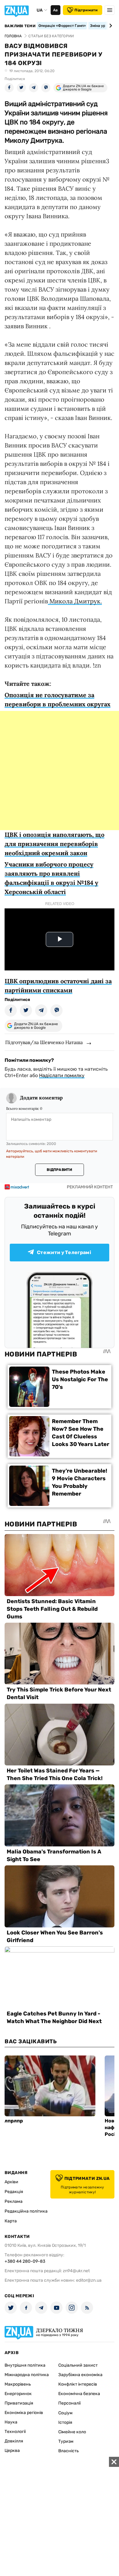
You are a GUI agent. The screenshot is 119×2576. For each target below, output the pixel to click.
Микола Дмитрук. (75, 601)
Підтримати (86, 10)
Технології (15, 2432)
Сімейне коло (72, 2432)
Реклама (14, 2201)
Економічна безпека (79, 2394)
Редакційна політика (26, 2211)
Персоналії (69, 2403)
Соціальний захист (78, 2365)
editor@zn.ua (89, 2280)
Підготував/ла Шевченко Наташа (44, 1042)
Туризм (66, 2441)
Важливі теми (20, 26)
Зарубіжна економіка (80, 2375)
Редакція (14, 2192)
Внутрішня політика (25, 2365)
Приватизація (19, 2403)
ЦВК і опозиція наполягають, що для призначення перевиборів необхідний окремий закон (54, 844)
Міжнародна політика (27, 2375)
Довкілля (14, 2441)
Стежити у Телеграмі (64, 1252)
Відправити (59, 1170)
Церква (12, 2451)
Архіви (11, 2182)
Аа (55, 10)
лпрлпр (14, 2121)
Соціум (65, 2413)
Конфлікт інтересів (78, 2384)
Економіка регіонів (24, 2413)
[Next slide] (110, 26)
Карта (11, 2221)
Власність (69, 2451)
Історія (65, 2422)
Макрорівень (18, 2384)
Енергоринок (18, 2394)
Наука (11, 2422)
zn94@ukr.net (76, 2271)
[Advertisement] (60, 771)
